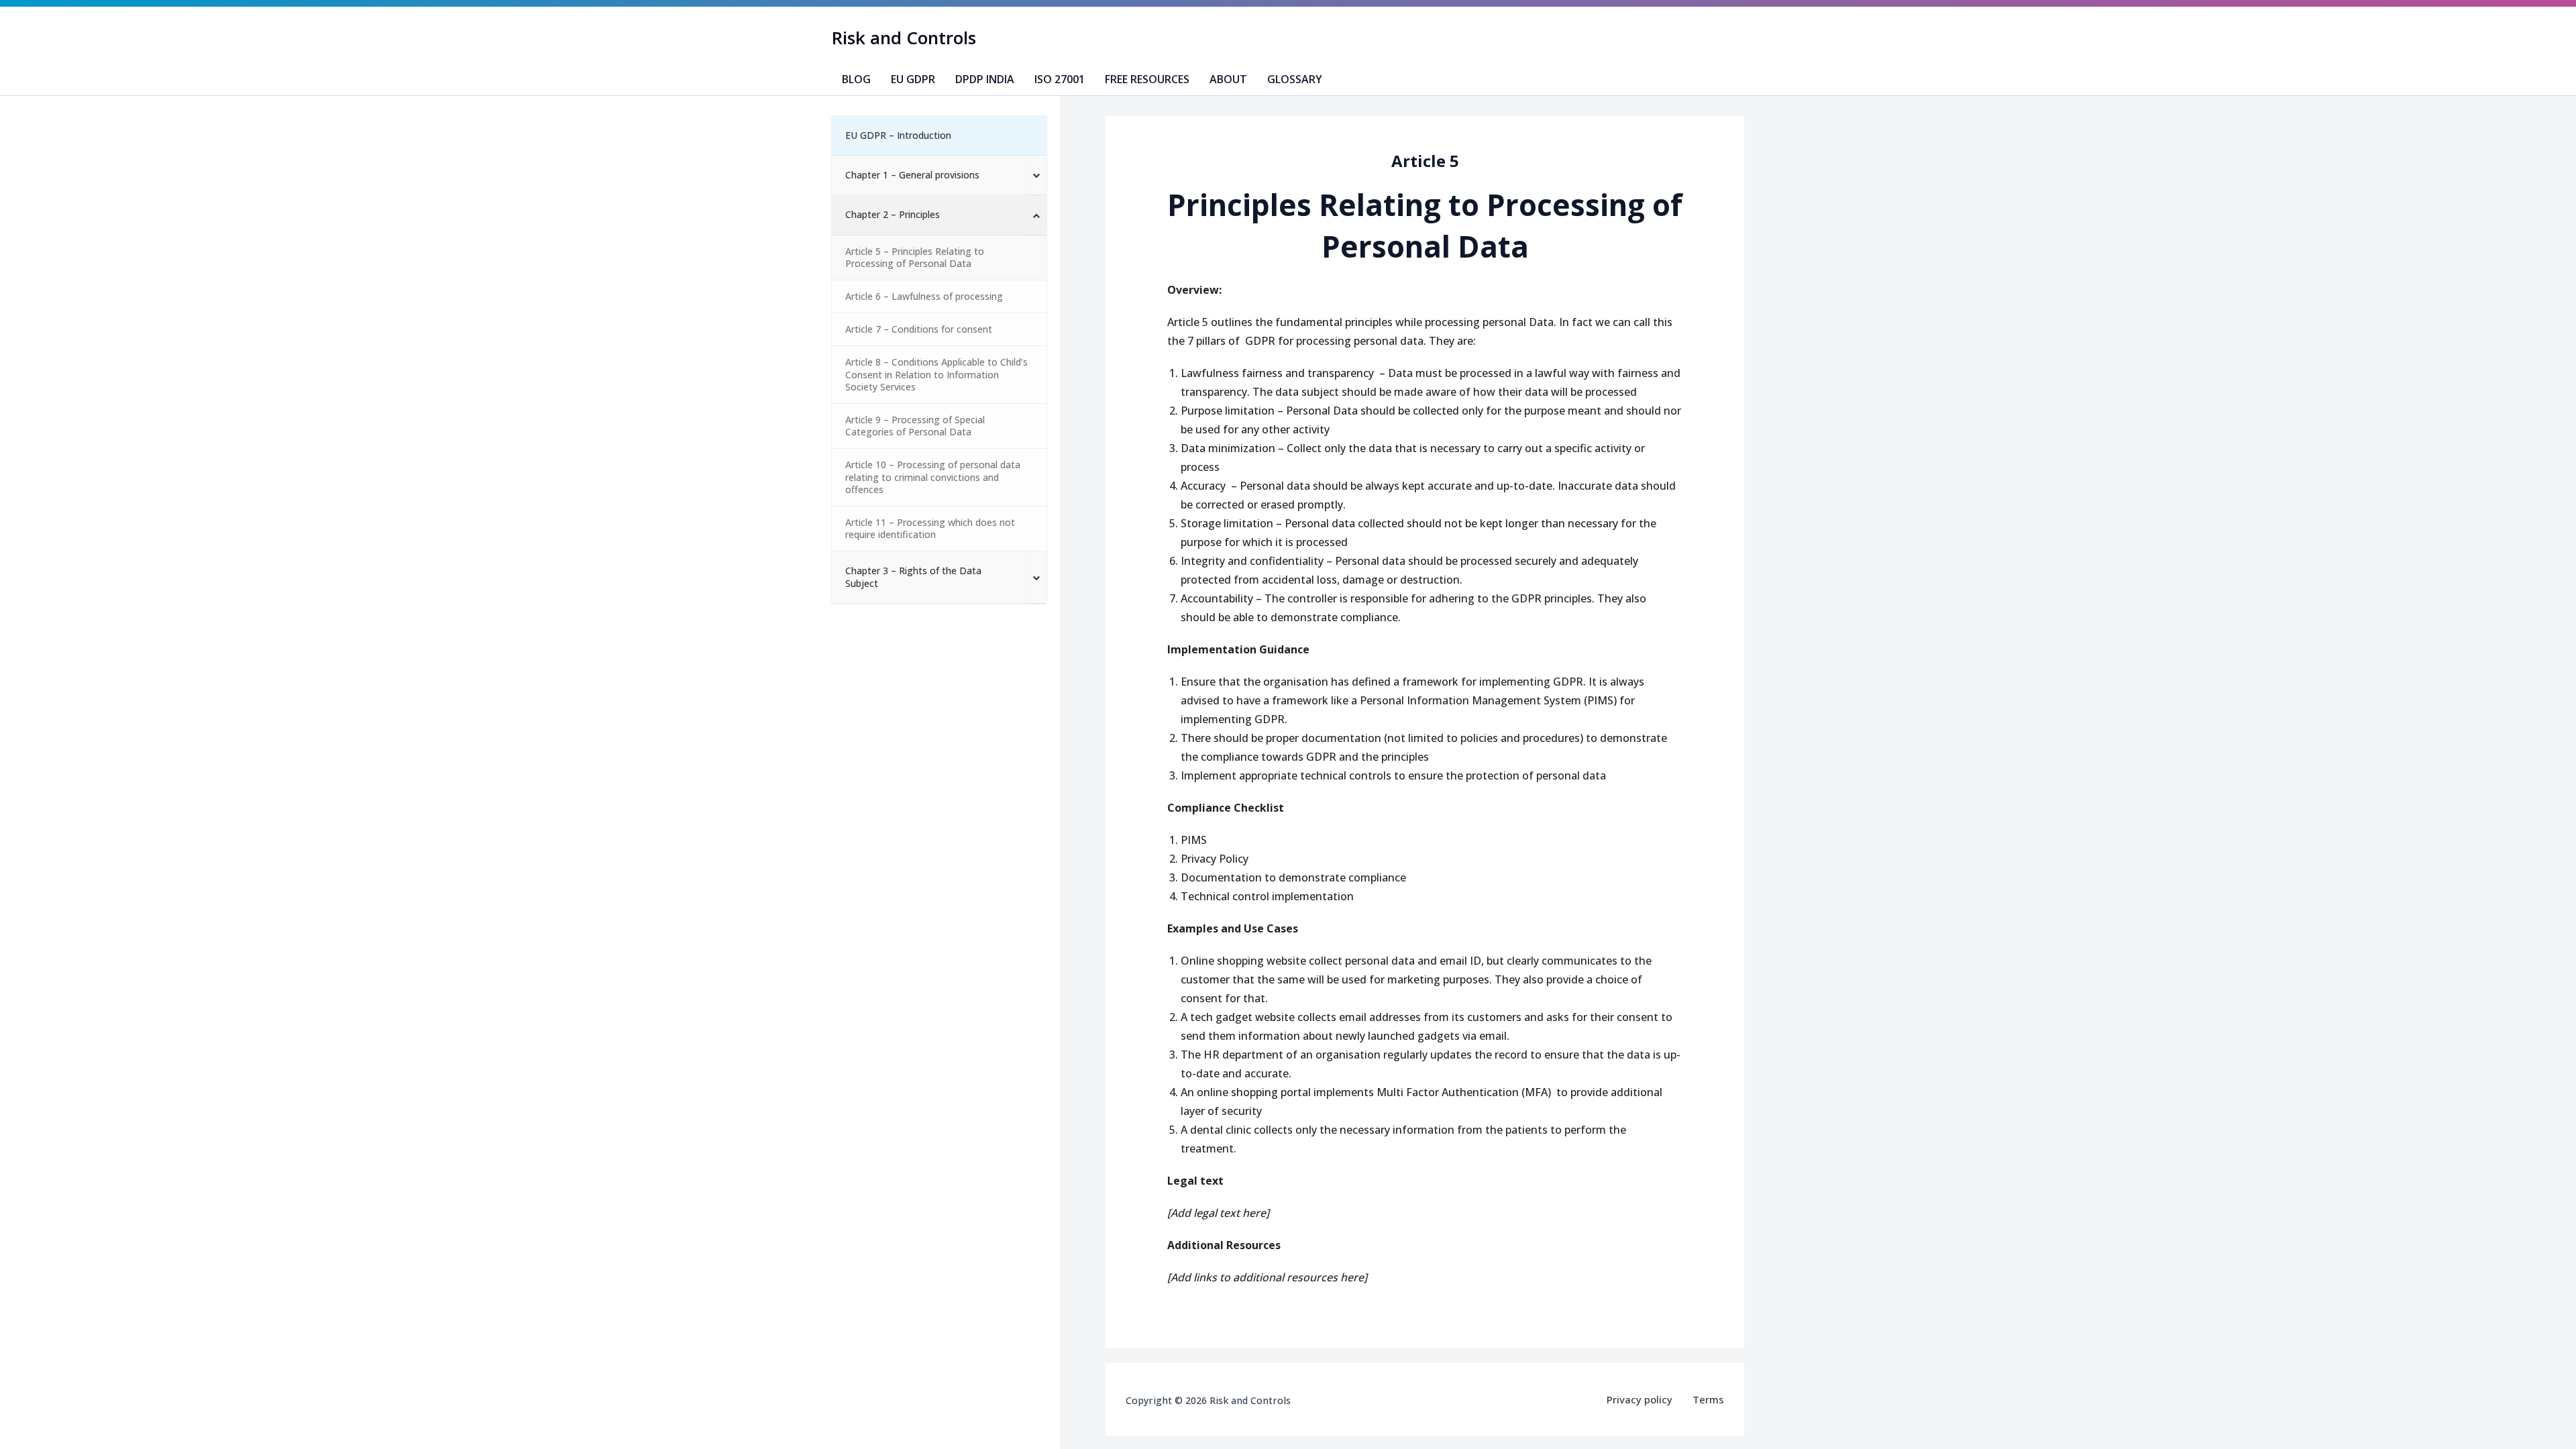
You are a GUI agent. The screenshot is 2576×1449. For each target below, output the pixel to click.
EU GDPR (913, 79)
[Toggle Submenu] (1036, 175)
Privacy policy (1640, 1399)
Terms (1708, 1399)
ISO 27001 (1060, 79)
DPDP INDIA (985, 79)
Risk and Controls (904, 38)
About (1228, 79)
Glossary (1295, 79)
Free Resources (1147, 79)
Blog (856, 79)
